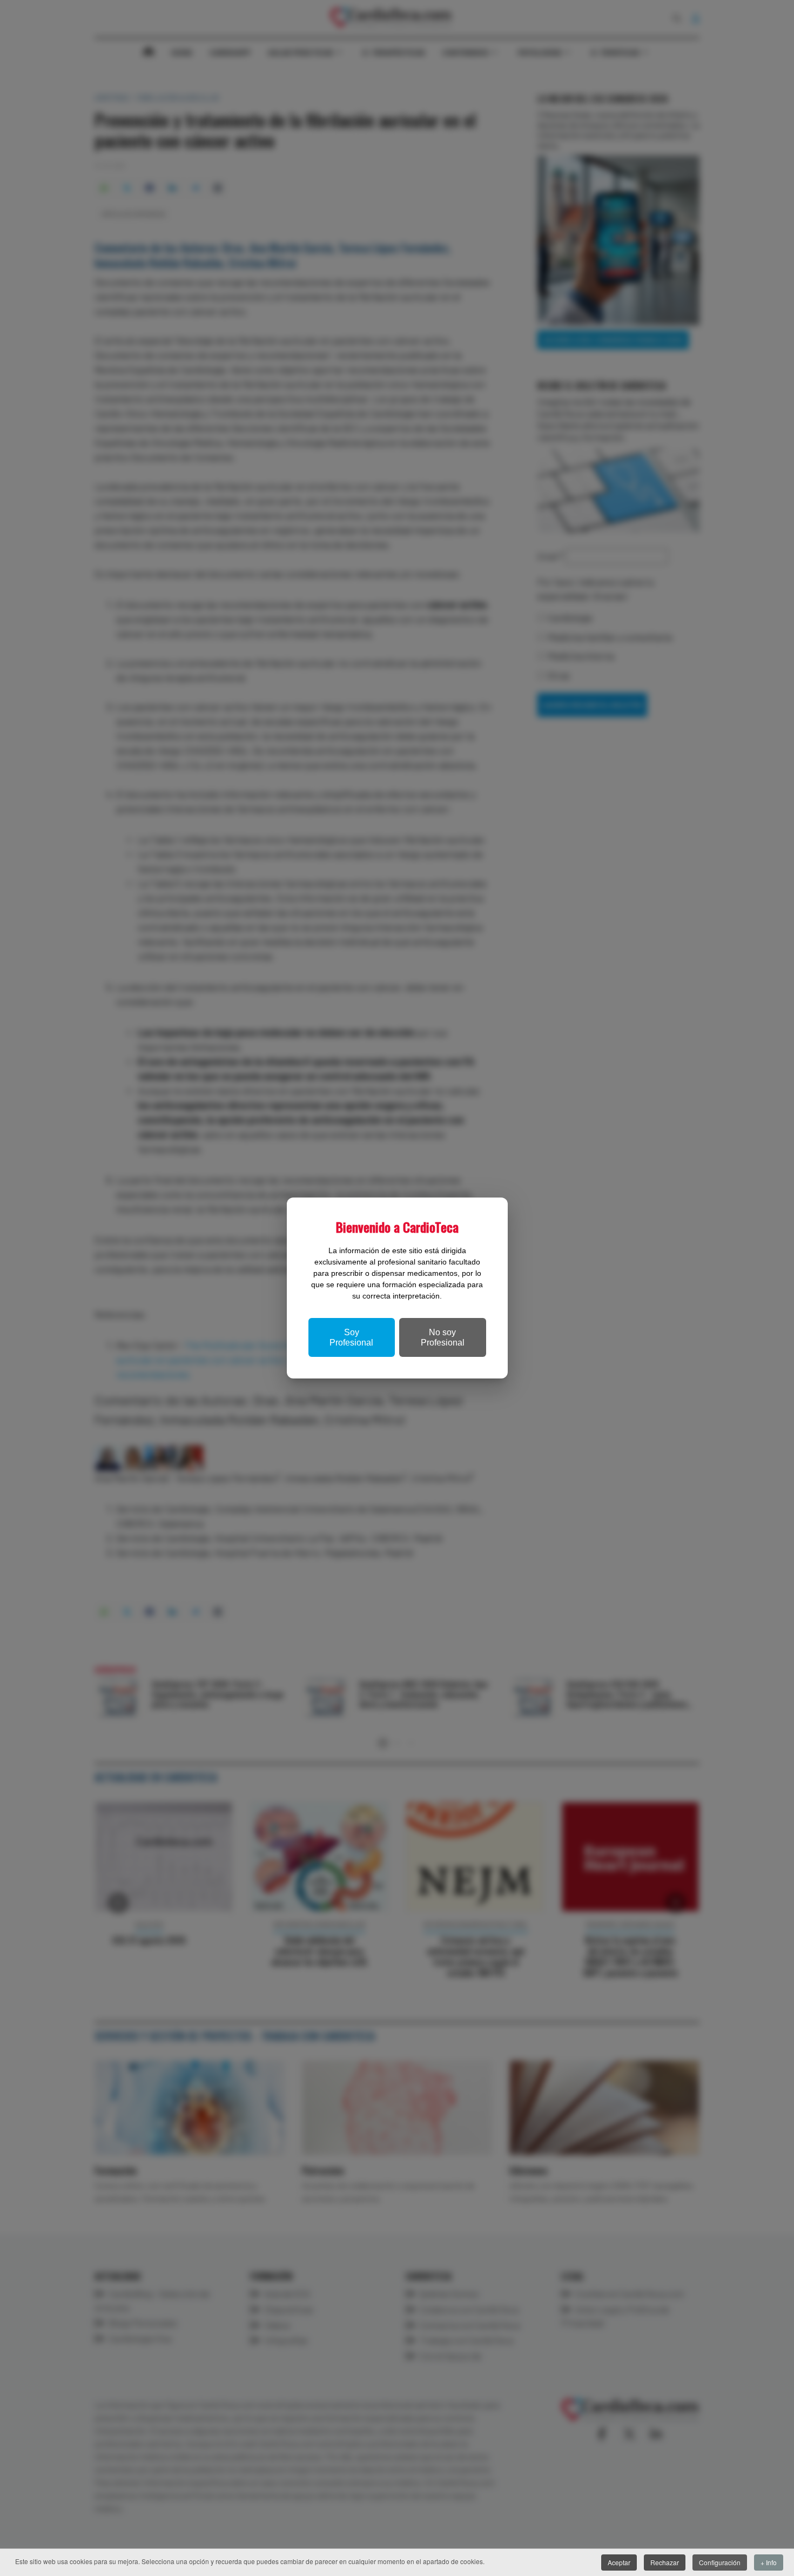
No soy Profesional (443, 1337)
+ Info (769, 2562)
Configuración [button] (720, 2562)
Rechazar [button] (665, 2562)
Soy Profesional (351, 1337)
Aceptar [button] (619, 2562)
